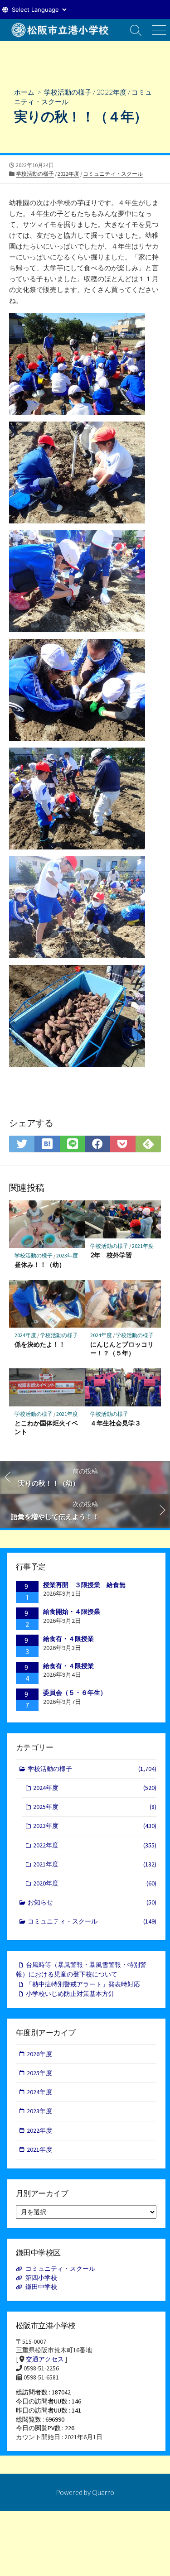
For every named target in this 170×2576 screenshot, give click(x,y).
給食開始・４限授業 (72, 1612)
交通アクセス (45, 2359)
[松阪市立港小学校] (62, 30)
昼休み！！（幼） (40, 1264)
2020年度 (95, 1883)
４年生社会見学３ (116, 1423)
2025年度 (95, 1807)
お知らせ (92, 1902)
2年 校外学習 (114, 1255)
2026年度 (39, 2054)
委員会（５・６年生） (75, 1693)
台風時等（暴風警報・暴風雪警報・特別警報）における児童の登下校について (81, 1969)
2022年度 (112, 92)
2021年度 (143, 1246)
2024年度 (25, 1335)
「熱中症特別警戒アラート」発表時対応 (83, 1984)
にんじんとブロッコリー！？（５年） (122, 1348)
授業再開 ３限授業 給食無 (84, 1585)
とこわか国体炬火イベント (46, 1427)
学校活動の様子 (68, 92)
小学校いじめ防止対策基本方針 (70, 1994)
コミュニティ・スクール (113, 174)
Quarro (103, 2492)
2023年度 (67, 1255)
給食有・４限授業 (68, 1639)
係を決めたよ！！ (40, 1344)
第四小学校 (41, 2278)
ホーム (24, 92)
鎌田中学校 (41, 2287)
